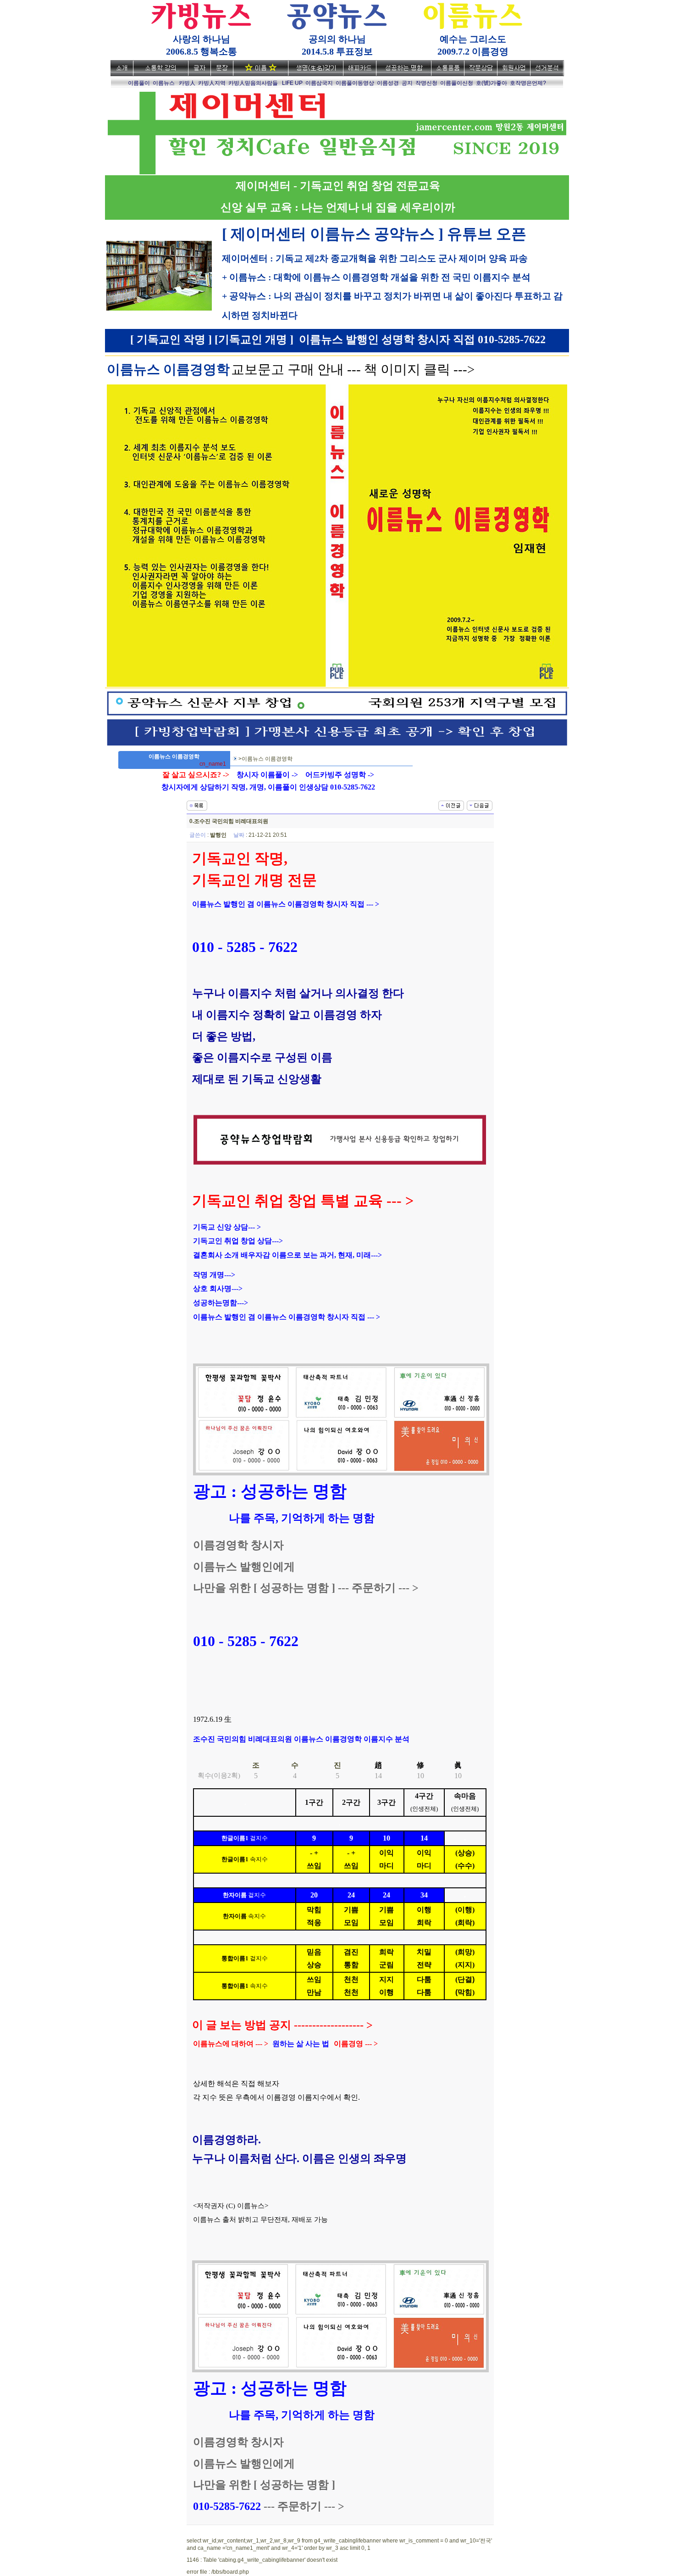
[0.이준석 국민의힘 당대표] (451, 805)
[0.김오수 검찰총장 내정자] (480, 805)
